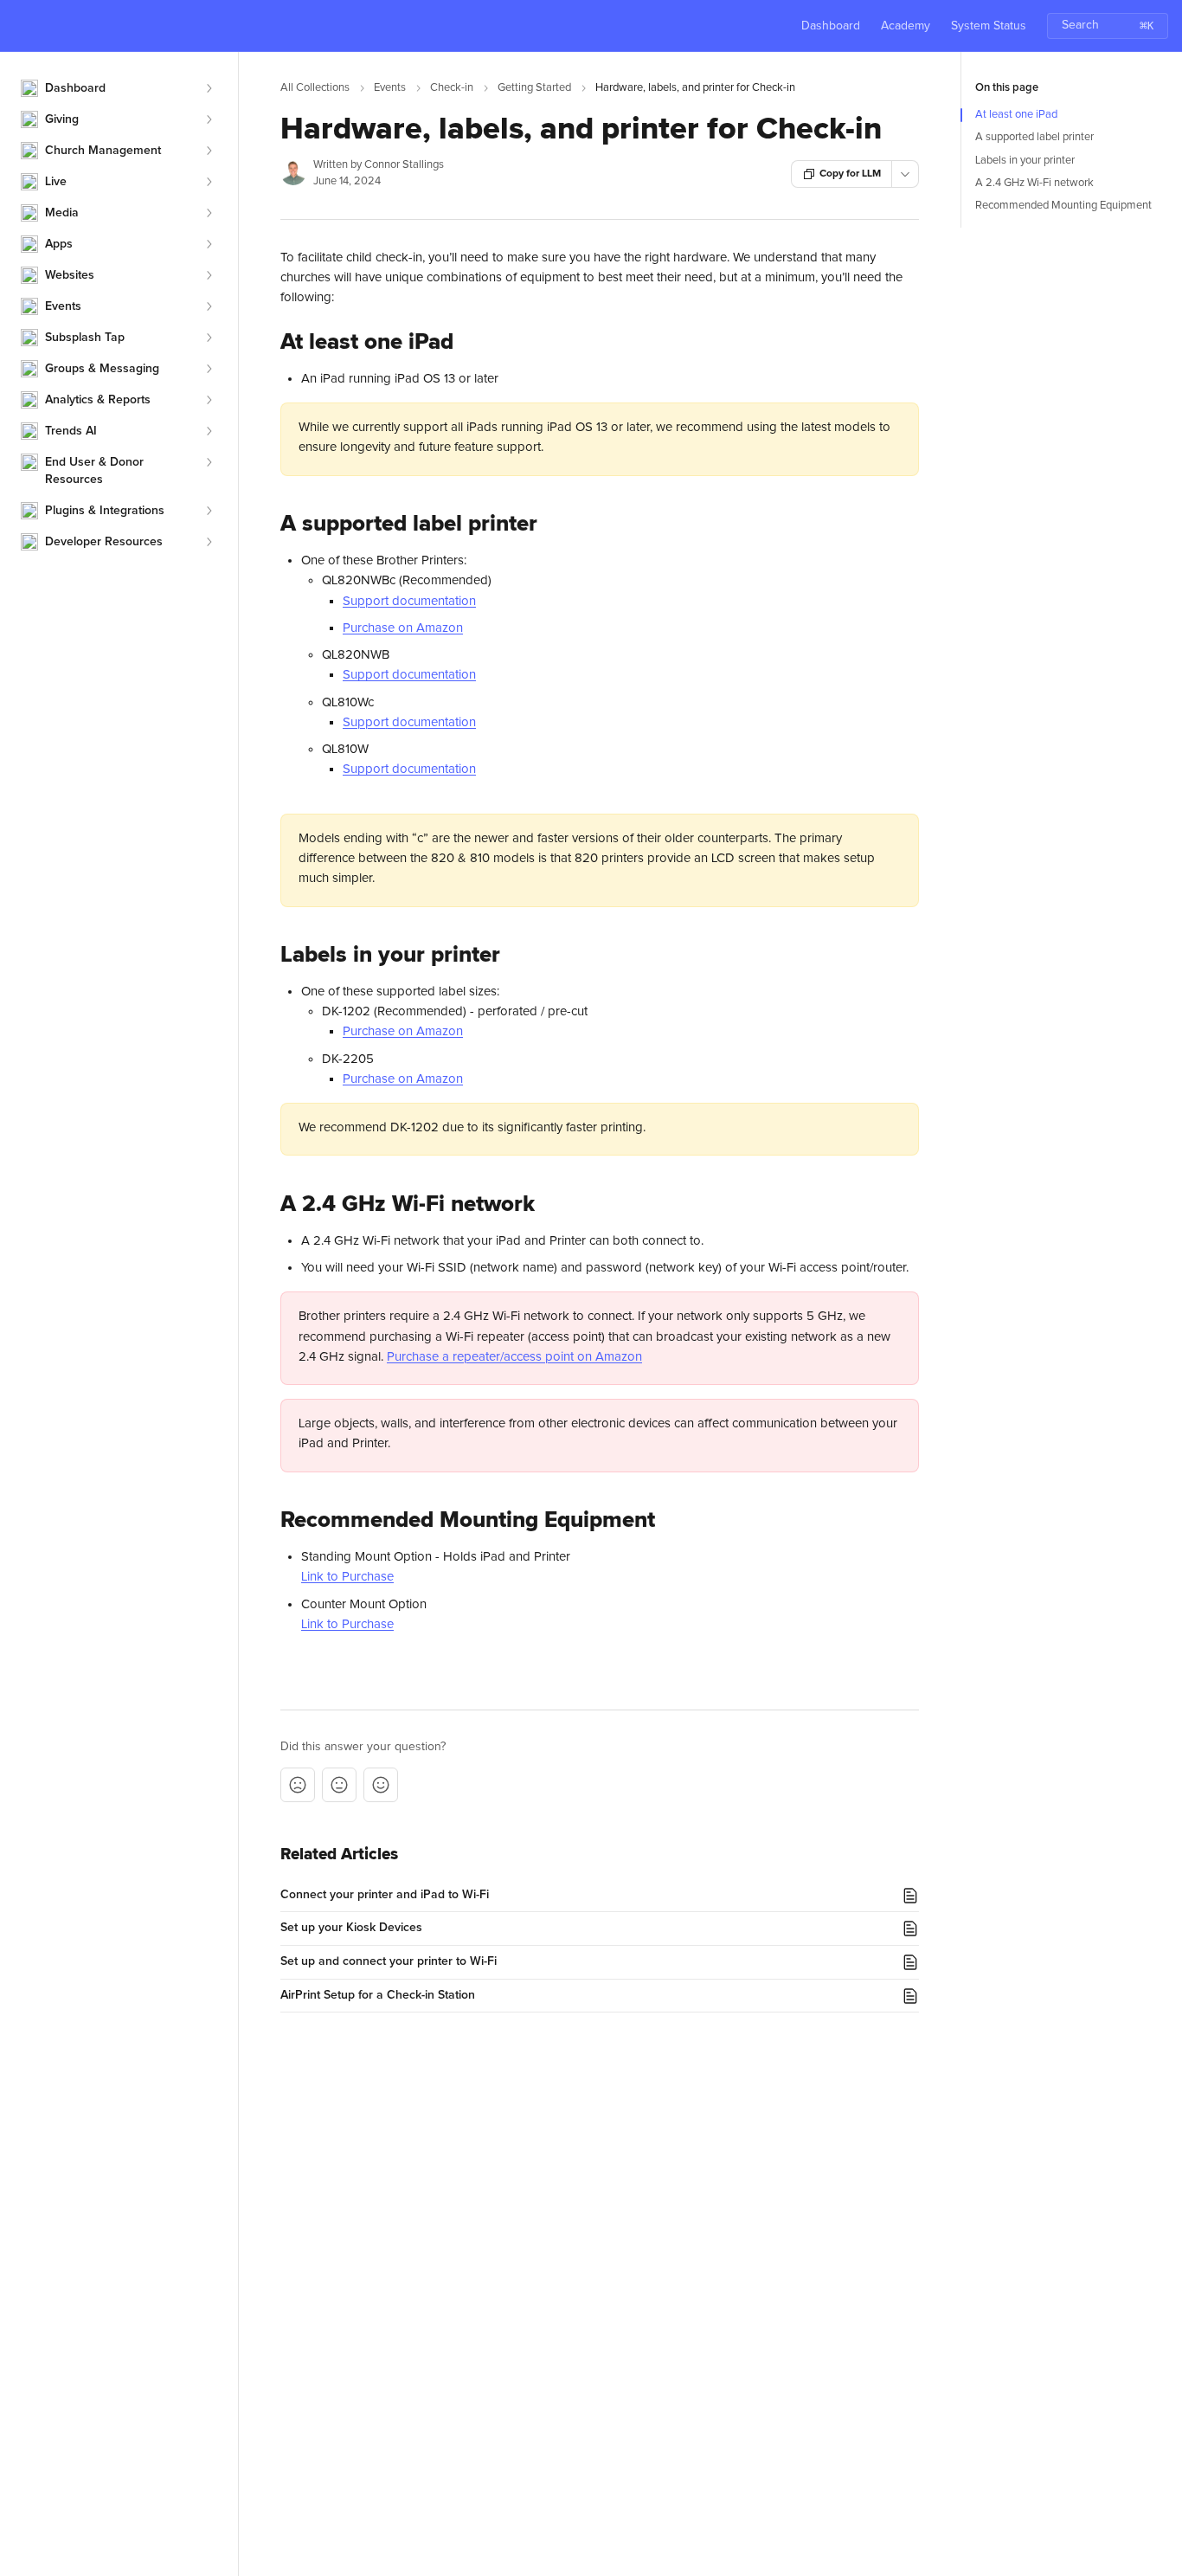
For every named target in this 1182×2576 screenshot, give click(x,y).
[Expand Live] (209, 182)
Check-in (452, 88)
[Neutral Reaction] (339, 1785)
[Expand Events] (209, 306)
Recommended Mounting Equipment (1063, 206)
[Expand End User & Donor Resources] (209, 462)
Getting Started (534, 88)
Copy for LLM (850, 174)
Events (390, 88)
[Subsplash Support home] (17, 26)
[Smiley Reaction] (381, 1785)
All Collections (315, 88)
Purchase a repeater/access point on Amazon (514, 1357)
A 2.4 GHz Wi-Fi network (1034, 183)
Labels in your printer (1025, 161)
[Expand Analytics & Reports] (209, 400)
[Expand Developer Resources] (209, 542)
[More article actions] (905, 174)
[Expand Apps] (209, 244)
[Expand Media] (209, 213)
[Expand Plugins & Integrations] (209, 511)
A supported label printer (1034, 137)
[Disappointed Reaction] (298, 1785)
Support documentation (409, 601)
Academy (906, 26)
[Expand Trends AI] (209, 431)
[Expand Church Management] (209, 151)
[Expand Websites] (209, 275)
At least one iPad (1016, 115)
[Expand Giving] (209, 119)
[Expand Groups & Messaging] (209, 369)
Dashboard (831, 26)
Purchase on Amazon (403, 628)
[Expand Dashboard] (209, 88)
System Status (989, 26)
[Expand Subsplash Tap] (209, 338)
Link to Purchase (347, 1577)
